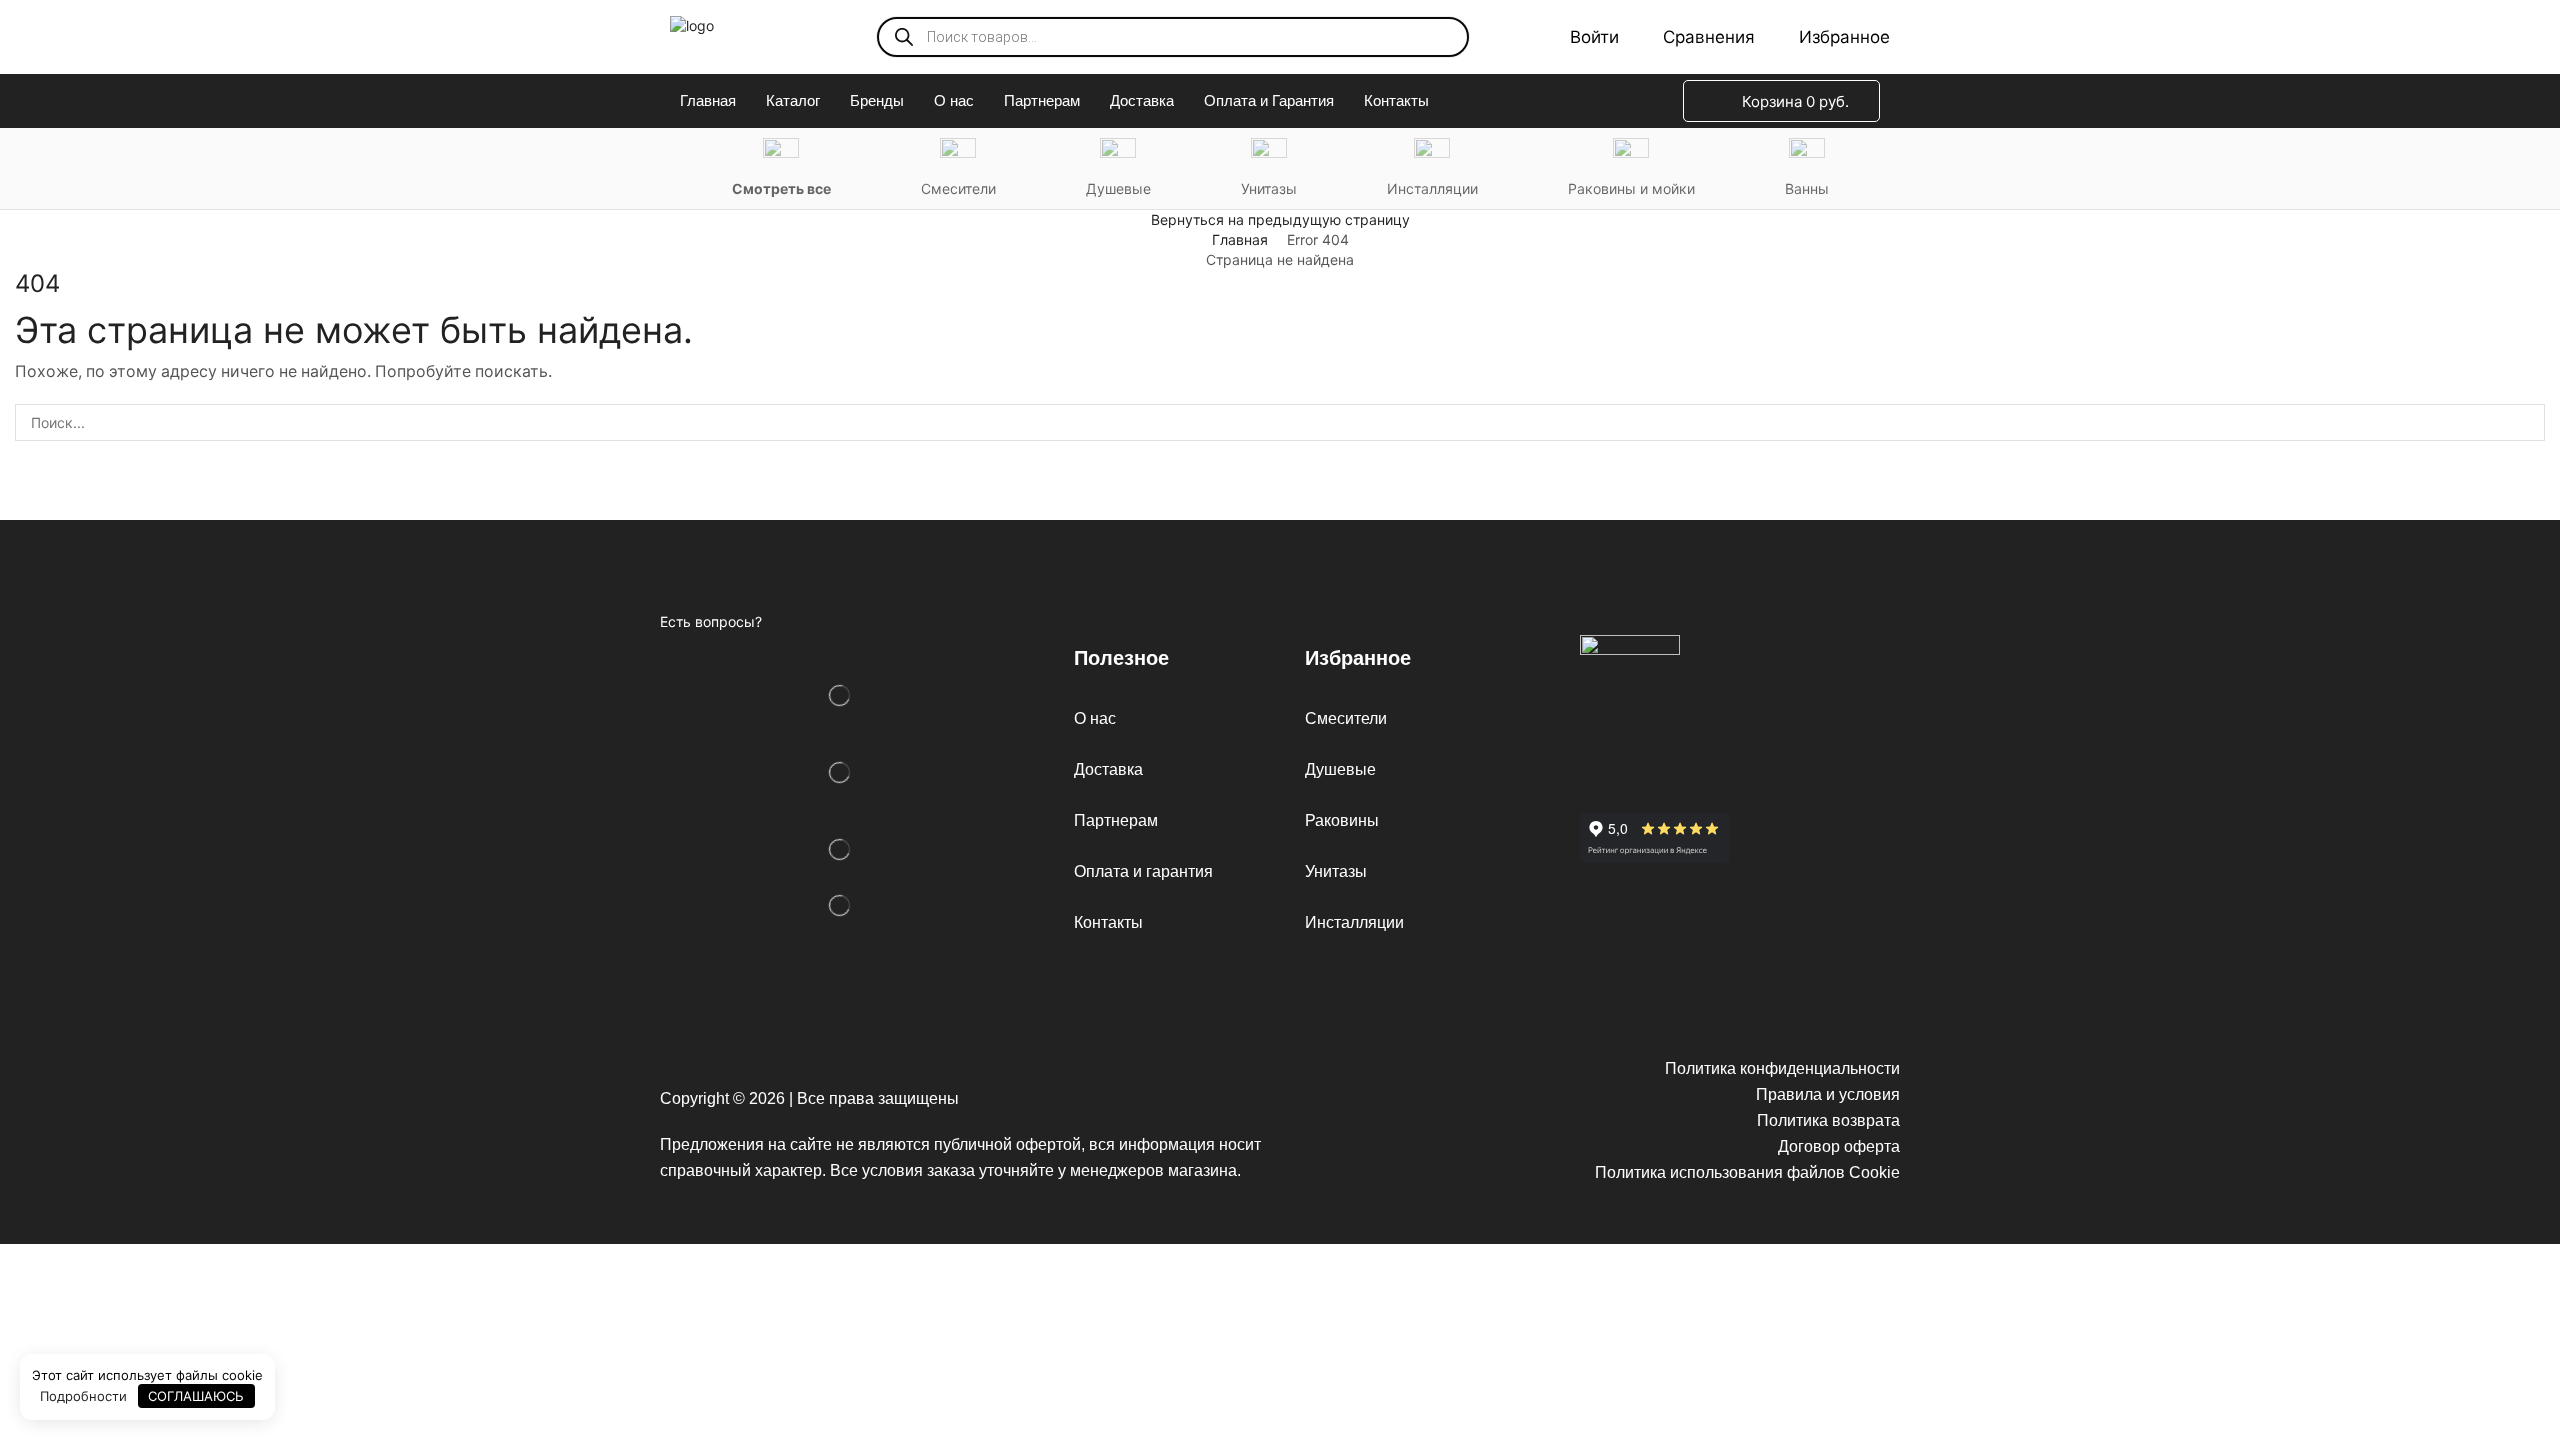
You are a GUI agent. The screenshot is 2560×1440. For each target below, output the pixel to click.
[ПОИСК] (2526, 422)
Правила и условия (1828, 1094)
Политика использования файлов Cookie (1747, 1172)
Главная (1240, 239)
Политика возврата (1828, 1120)
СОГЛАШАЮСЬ (196, 1396)
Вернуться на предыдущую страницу (1280, 219)
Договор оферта (1839, 1146)
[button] (1580, 37)
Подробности (83, 1396)
